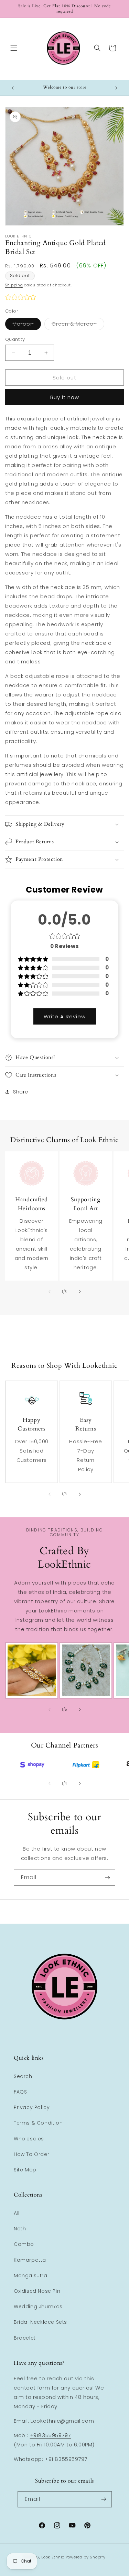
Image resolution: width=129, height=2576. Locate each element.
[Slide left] (50, 1292)
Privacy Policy (32, 2107)
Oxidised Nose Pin (37, 2291)
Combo (24, 2244)
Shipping (14, 285)
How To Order (31, 2154)
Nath (20, 2229)
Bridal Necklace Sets (40, 2322)
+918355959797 (51, 2435)
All (17, 2213)
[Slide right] (80, 1292)
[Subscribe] (107, 1878)
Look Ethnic (53, 2557)
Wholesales (29, 2139)
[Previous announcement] (13, 88)
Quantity (15, 339)
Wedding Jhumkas (38, 2307)
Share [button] (21, 1092)
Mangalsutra (31, 2275)
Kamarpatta (30, 2260)
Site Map (25, 2170)
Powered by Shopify (86, 2557)
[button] (14, 48)
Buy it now (65, 397)
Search (23, 2076)
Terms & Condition (38, 2123)
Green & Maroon (78, 325)
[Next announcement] (116, 88)
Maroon (27, 325)
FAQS (20, 2092)
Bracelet (25, 2338)
